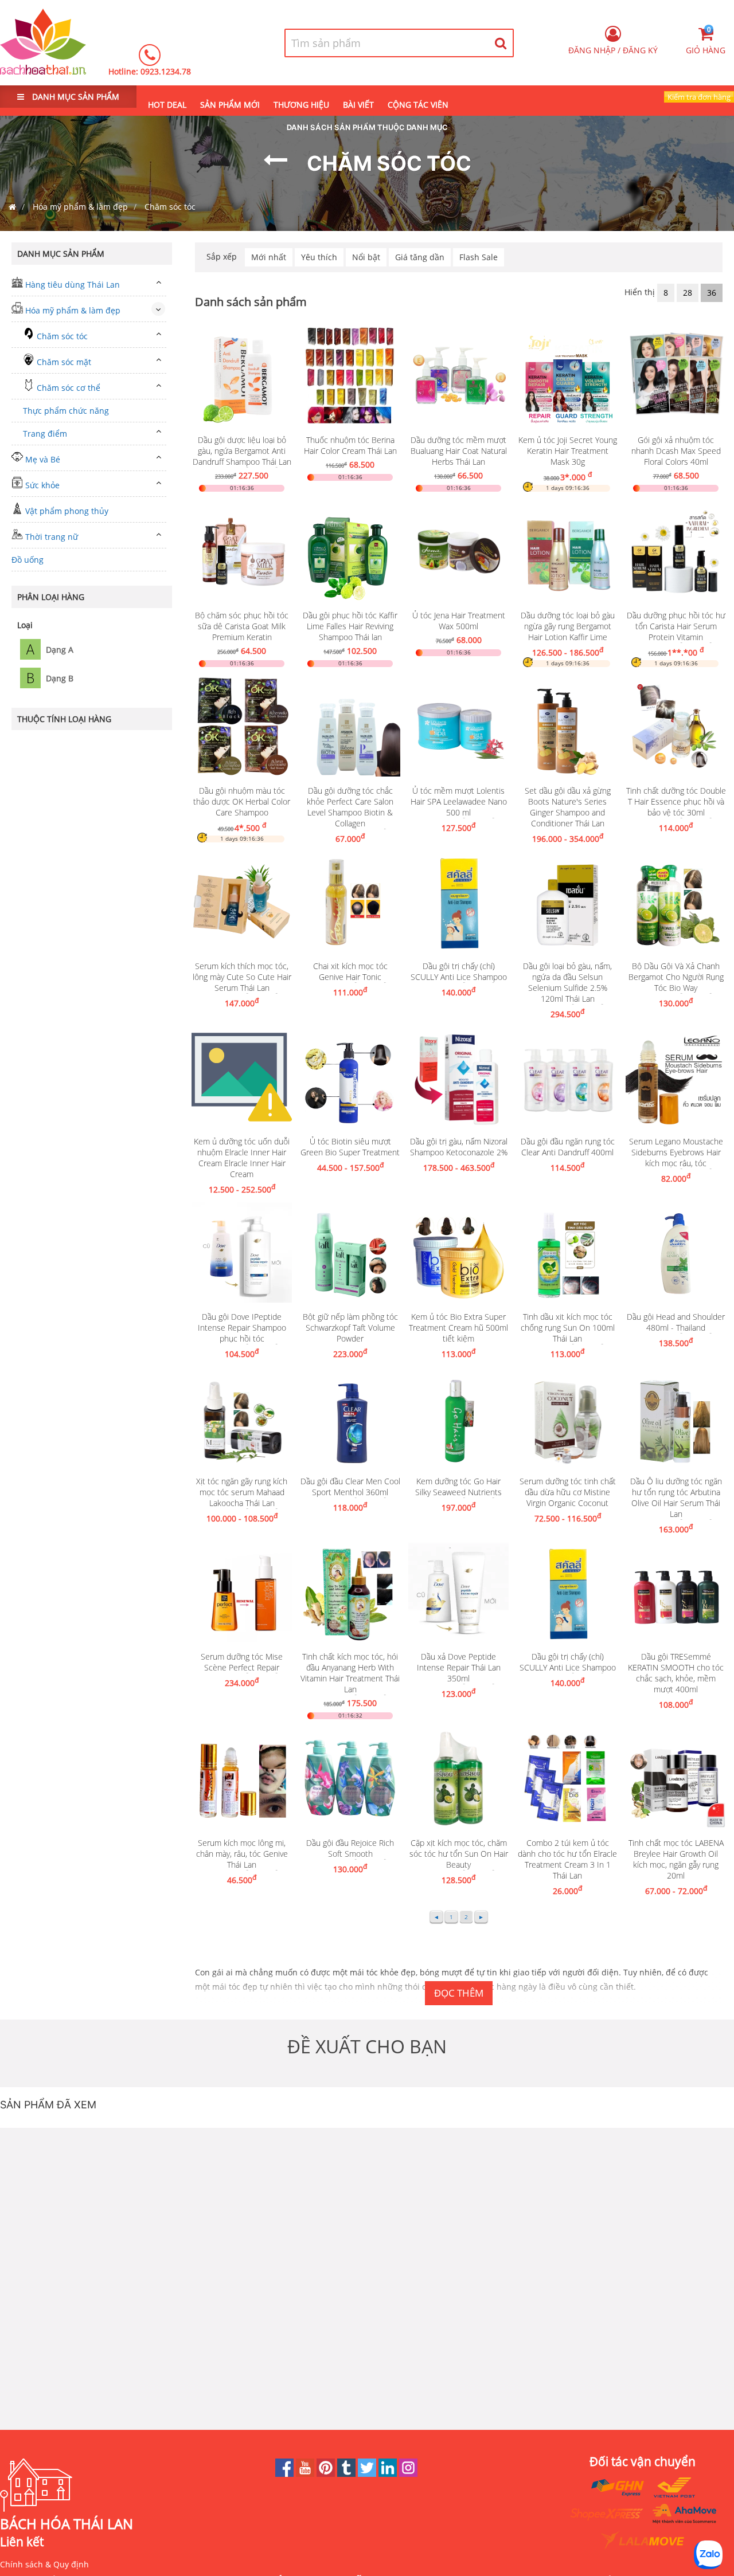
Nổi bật (366, 257)
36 (712, 293)
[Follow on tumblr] (348, 2474)
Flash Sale (479, 257)
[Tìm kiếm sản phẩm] (501, 43)
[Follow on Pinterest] (327, 2474)
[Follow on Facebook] (286, 2474)
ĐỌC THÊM (459, 1993)
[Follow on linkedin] (389, 2474)
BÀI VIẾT (358, 105)
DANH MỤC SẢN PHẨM (75, 97)
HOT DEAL (167, 105)
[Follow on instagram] (408, 2474)
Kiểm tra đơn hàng (699, 97)
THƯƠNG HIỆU (301, 105)
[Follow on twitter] (368, 2474)
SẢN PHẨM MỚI (230, 105)
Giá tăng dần (420, 257)
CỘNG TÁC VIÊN (418, 105)
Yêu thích (319, 257)
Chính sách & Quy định (44, 2564)
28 (688, 293)
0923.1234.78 (166, 71)
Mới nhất (269, 257)
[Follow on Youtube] (306, 2474)
